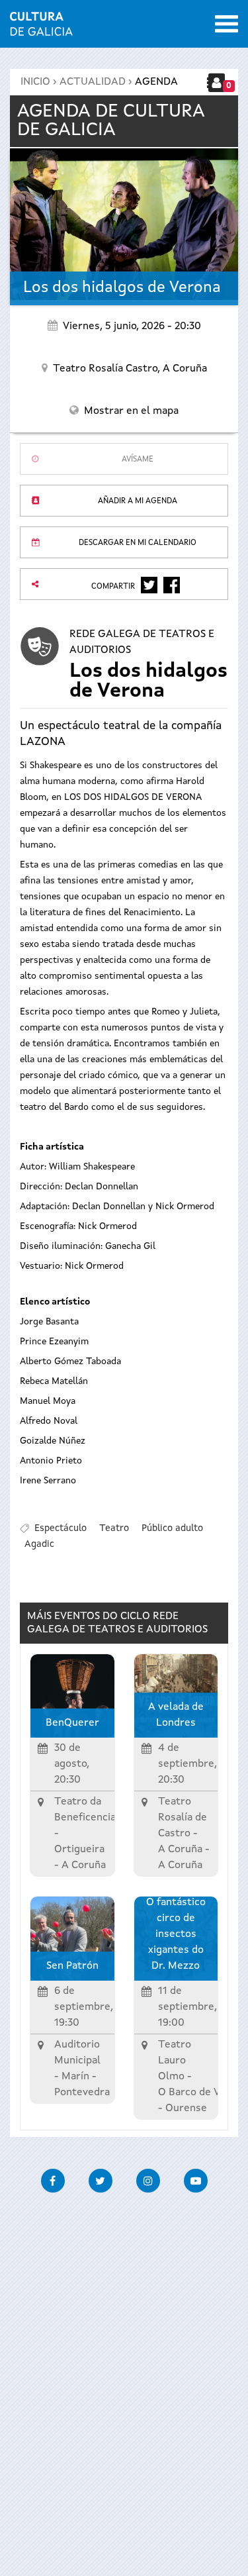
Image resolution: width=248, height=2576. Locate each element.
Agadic (39, 1544)
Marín (75, 2077)
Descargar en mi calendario (138, 543)
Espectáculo (61, 1528)
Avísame (138, 460)
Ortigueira (79, 1850)
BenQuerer (72, 1723)
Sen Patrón (72, 1966)
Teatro (114, 1528)
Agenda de (111, 121)
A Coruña (180, 1850)
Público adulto (172, 1528)
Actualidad (93, 82)
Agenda (156, 82)
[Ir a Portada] (41, 28)
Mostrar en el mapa (131, 411)
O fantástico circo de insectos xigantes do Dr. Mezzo (176, 1934)
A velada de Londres (176, 1715)
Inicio (35, 82)
